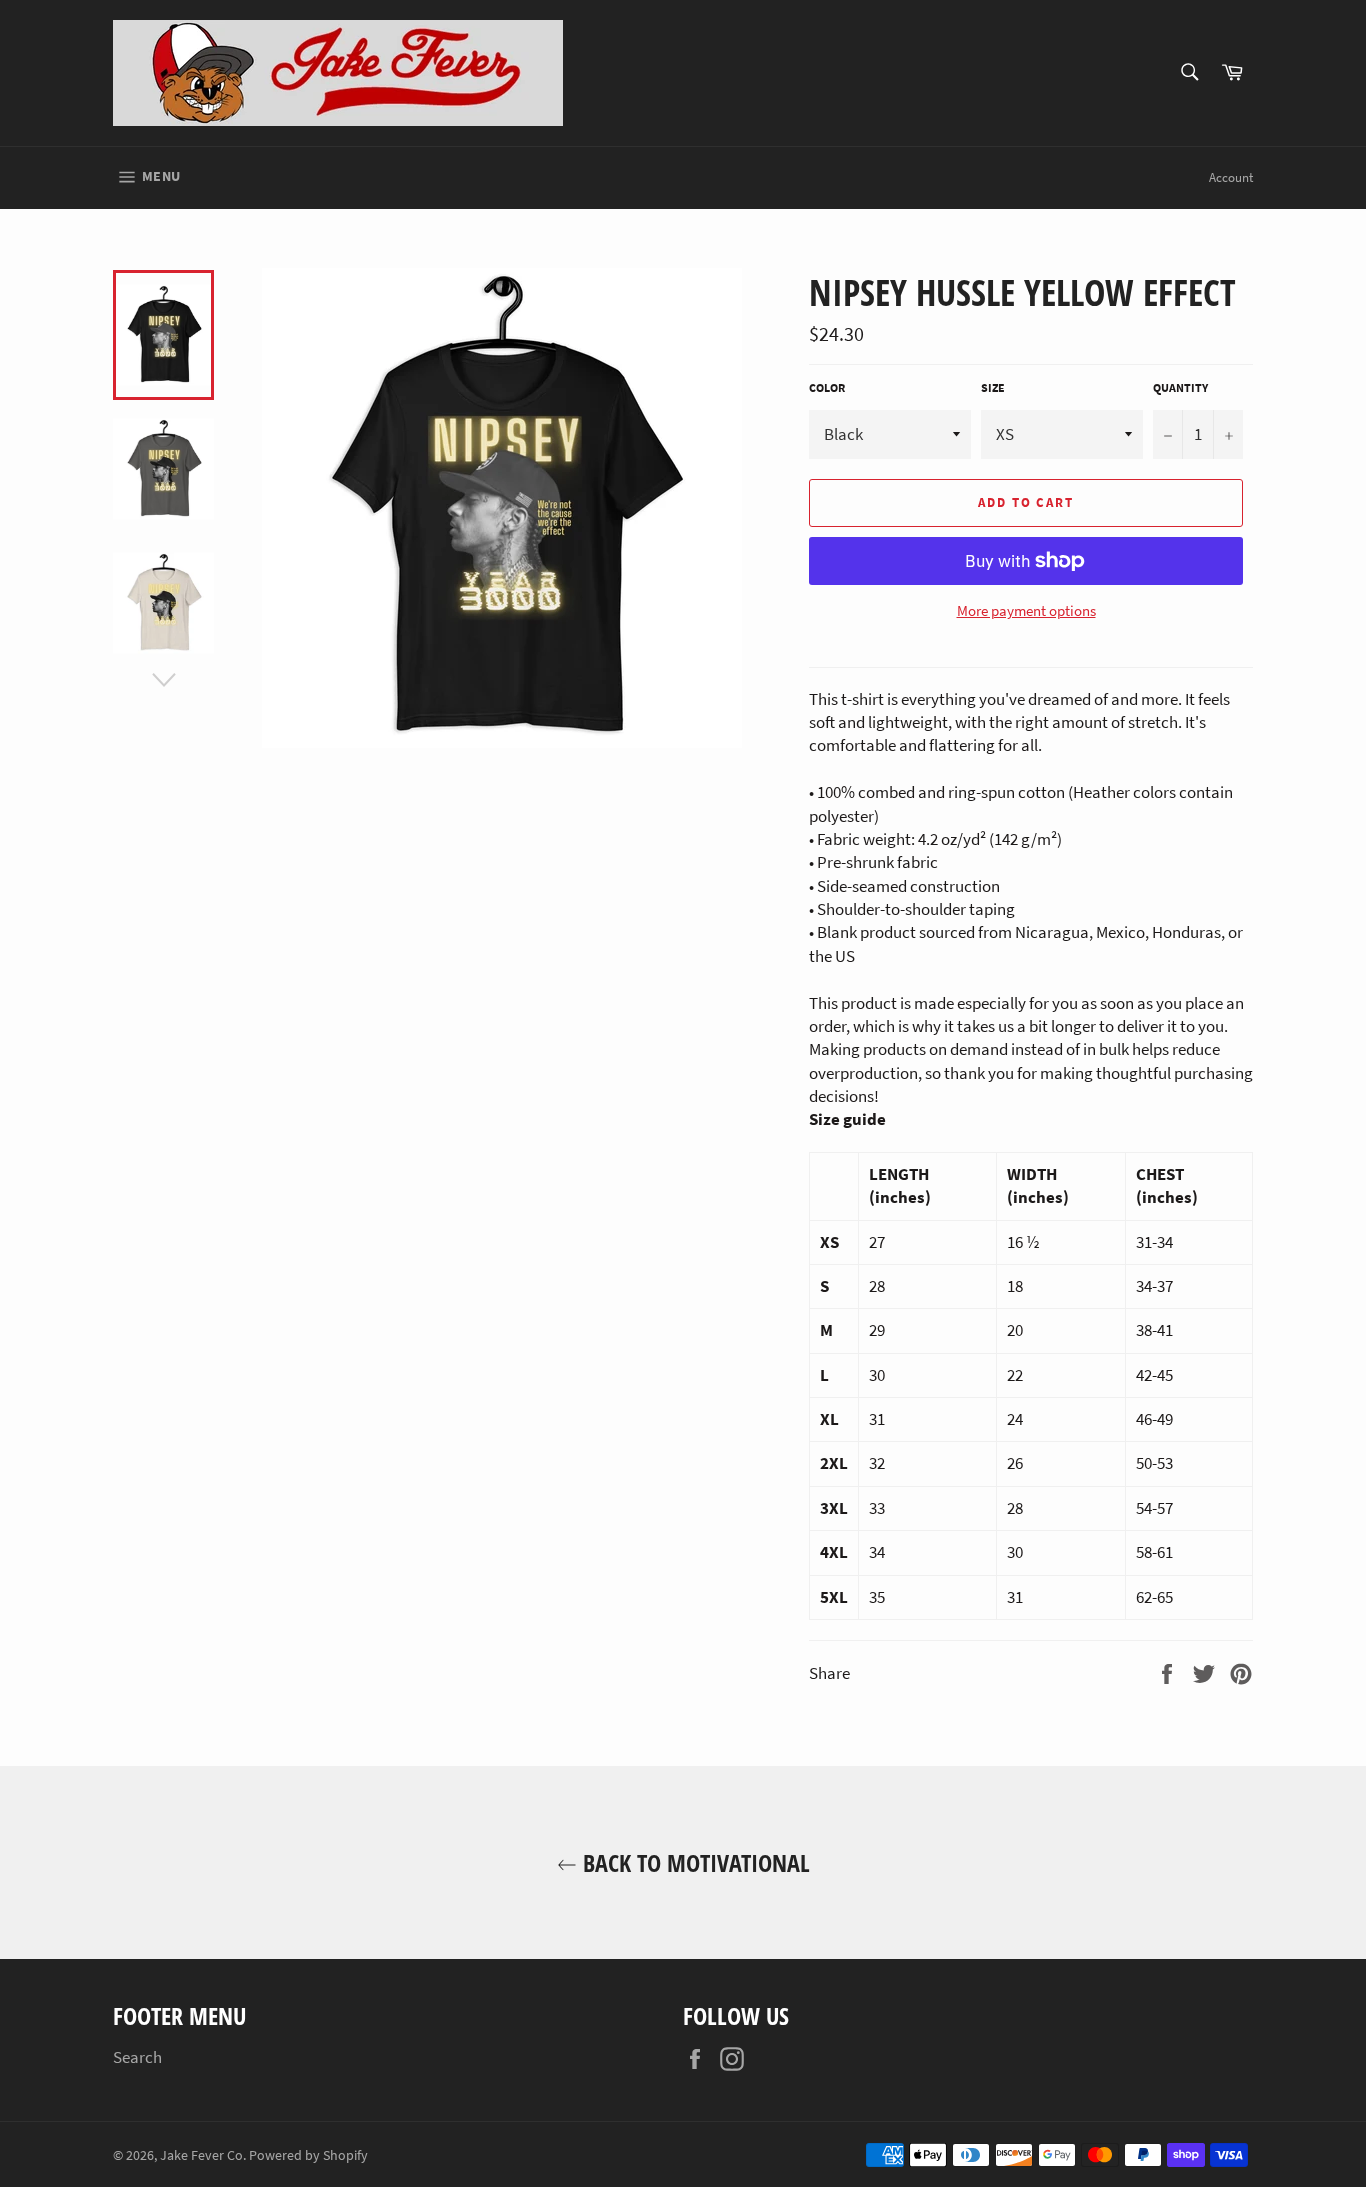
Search (137, 2057)
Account (1231, 177)
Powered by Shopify (308, 2155)
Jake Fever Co (201, 2155)
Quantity (1180, 387)
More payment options (1026, 610)
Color (827, 387)
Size (993, 387)
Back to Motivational (693, 1862)
